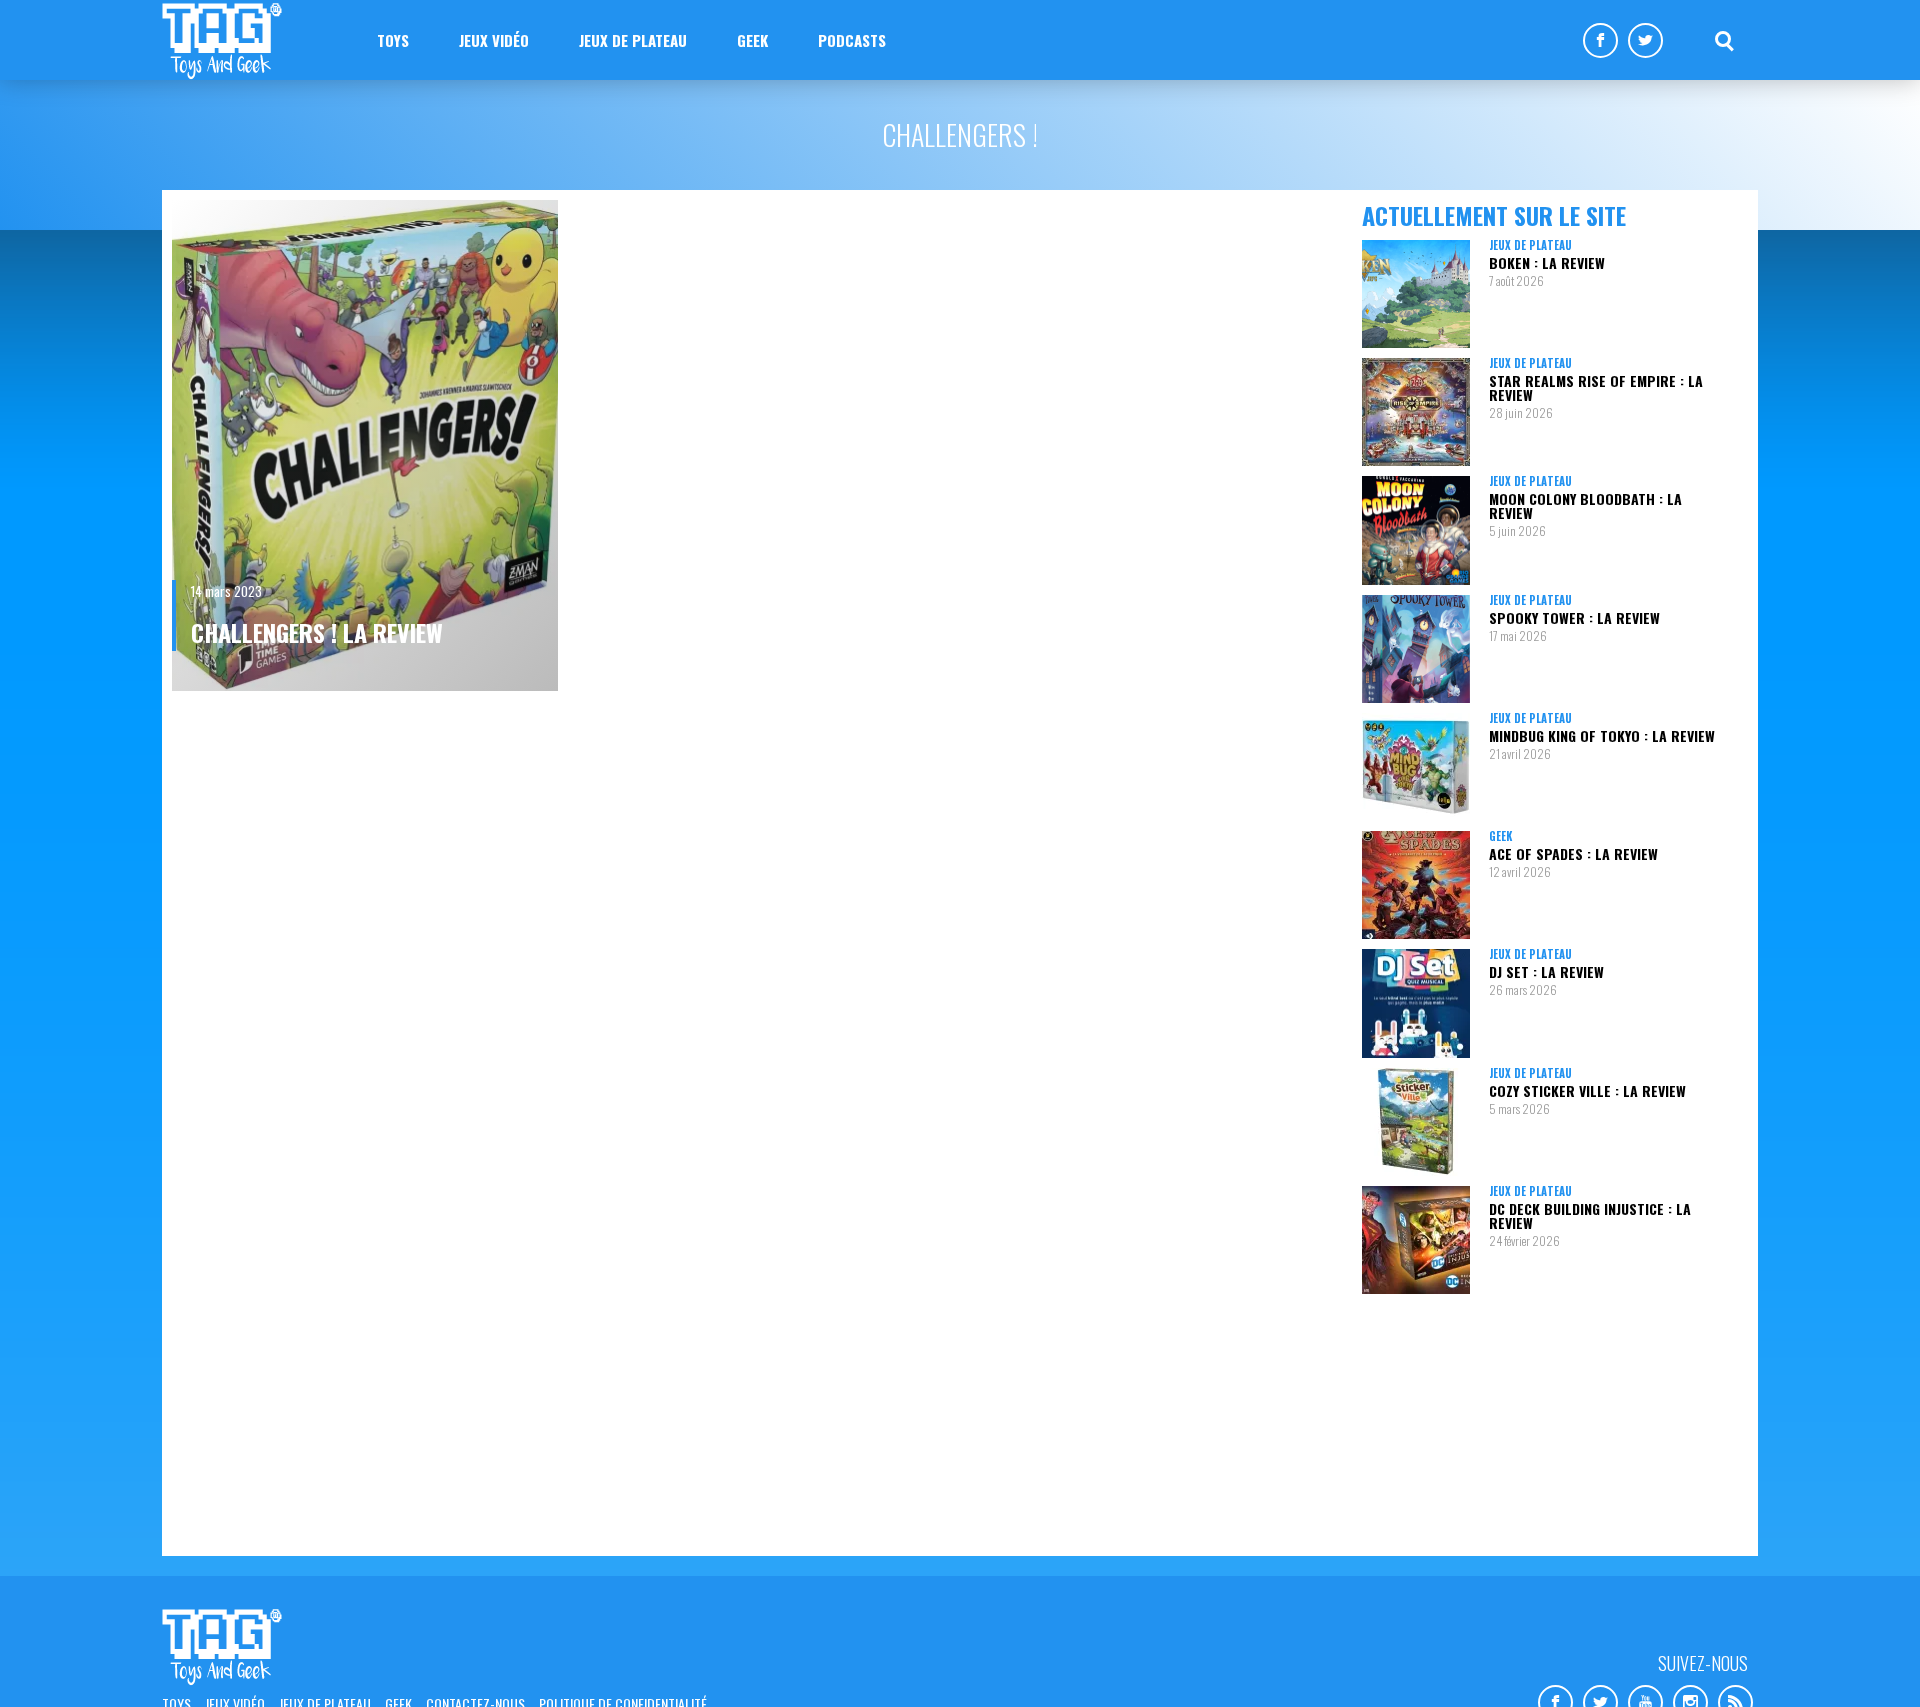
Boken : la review (1547, 262)
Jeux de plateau (633, 40)
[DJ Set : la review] (1416, 1003)
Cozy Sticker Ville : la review (1587, 1090)
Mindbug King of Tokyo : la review (1602, 735)
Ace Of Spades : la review (1573, 853)
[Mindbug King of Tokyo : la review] (1416, 767)
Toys (393, 40)
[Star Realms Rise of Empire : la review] (1416, 412)
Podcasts (852, 40)
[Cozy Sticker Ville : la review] (1416, 1122)
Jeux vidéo (494, 40)
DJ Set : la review (1546, 971)
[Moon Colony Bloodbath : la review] (1416, 530)
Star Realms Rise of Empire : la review (1596, 387)
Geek (752, 40)
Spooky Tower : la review (1574, 617)
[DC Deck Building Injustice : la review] (1416, 1240)
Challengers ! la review (317, 632)
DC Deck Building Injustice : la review (1590, 1215)
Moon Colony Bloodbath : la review (1585, 505)
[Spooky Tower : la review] (1416, 649)
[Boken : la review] (1416, 294)
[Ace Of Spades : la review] (1416, 885)
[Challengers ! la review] (365, 445)
